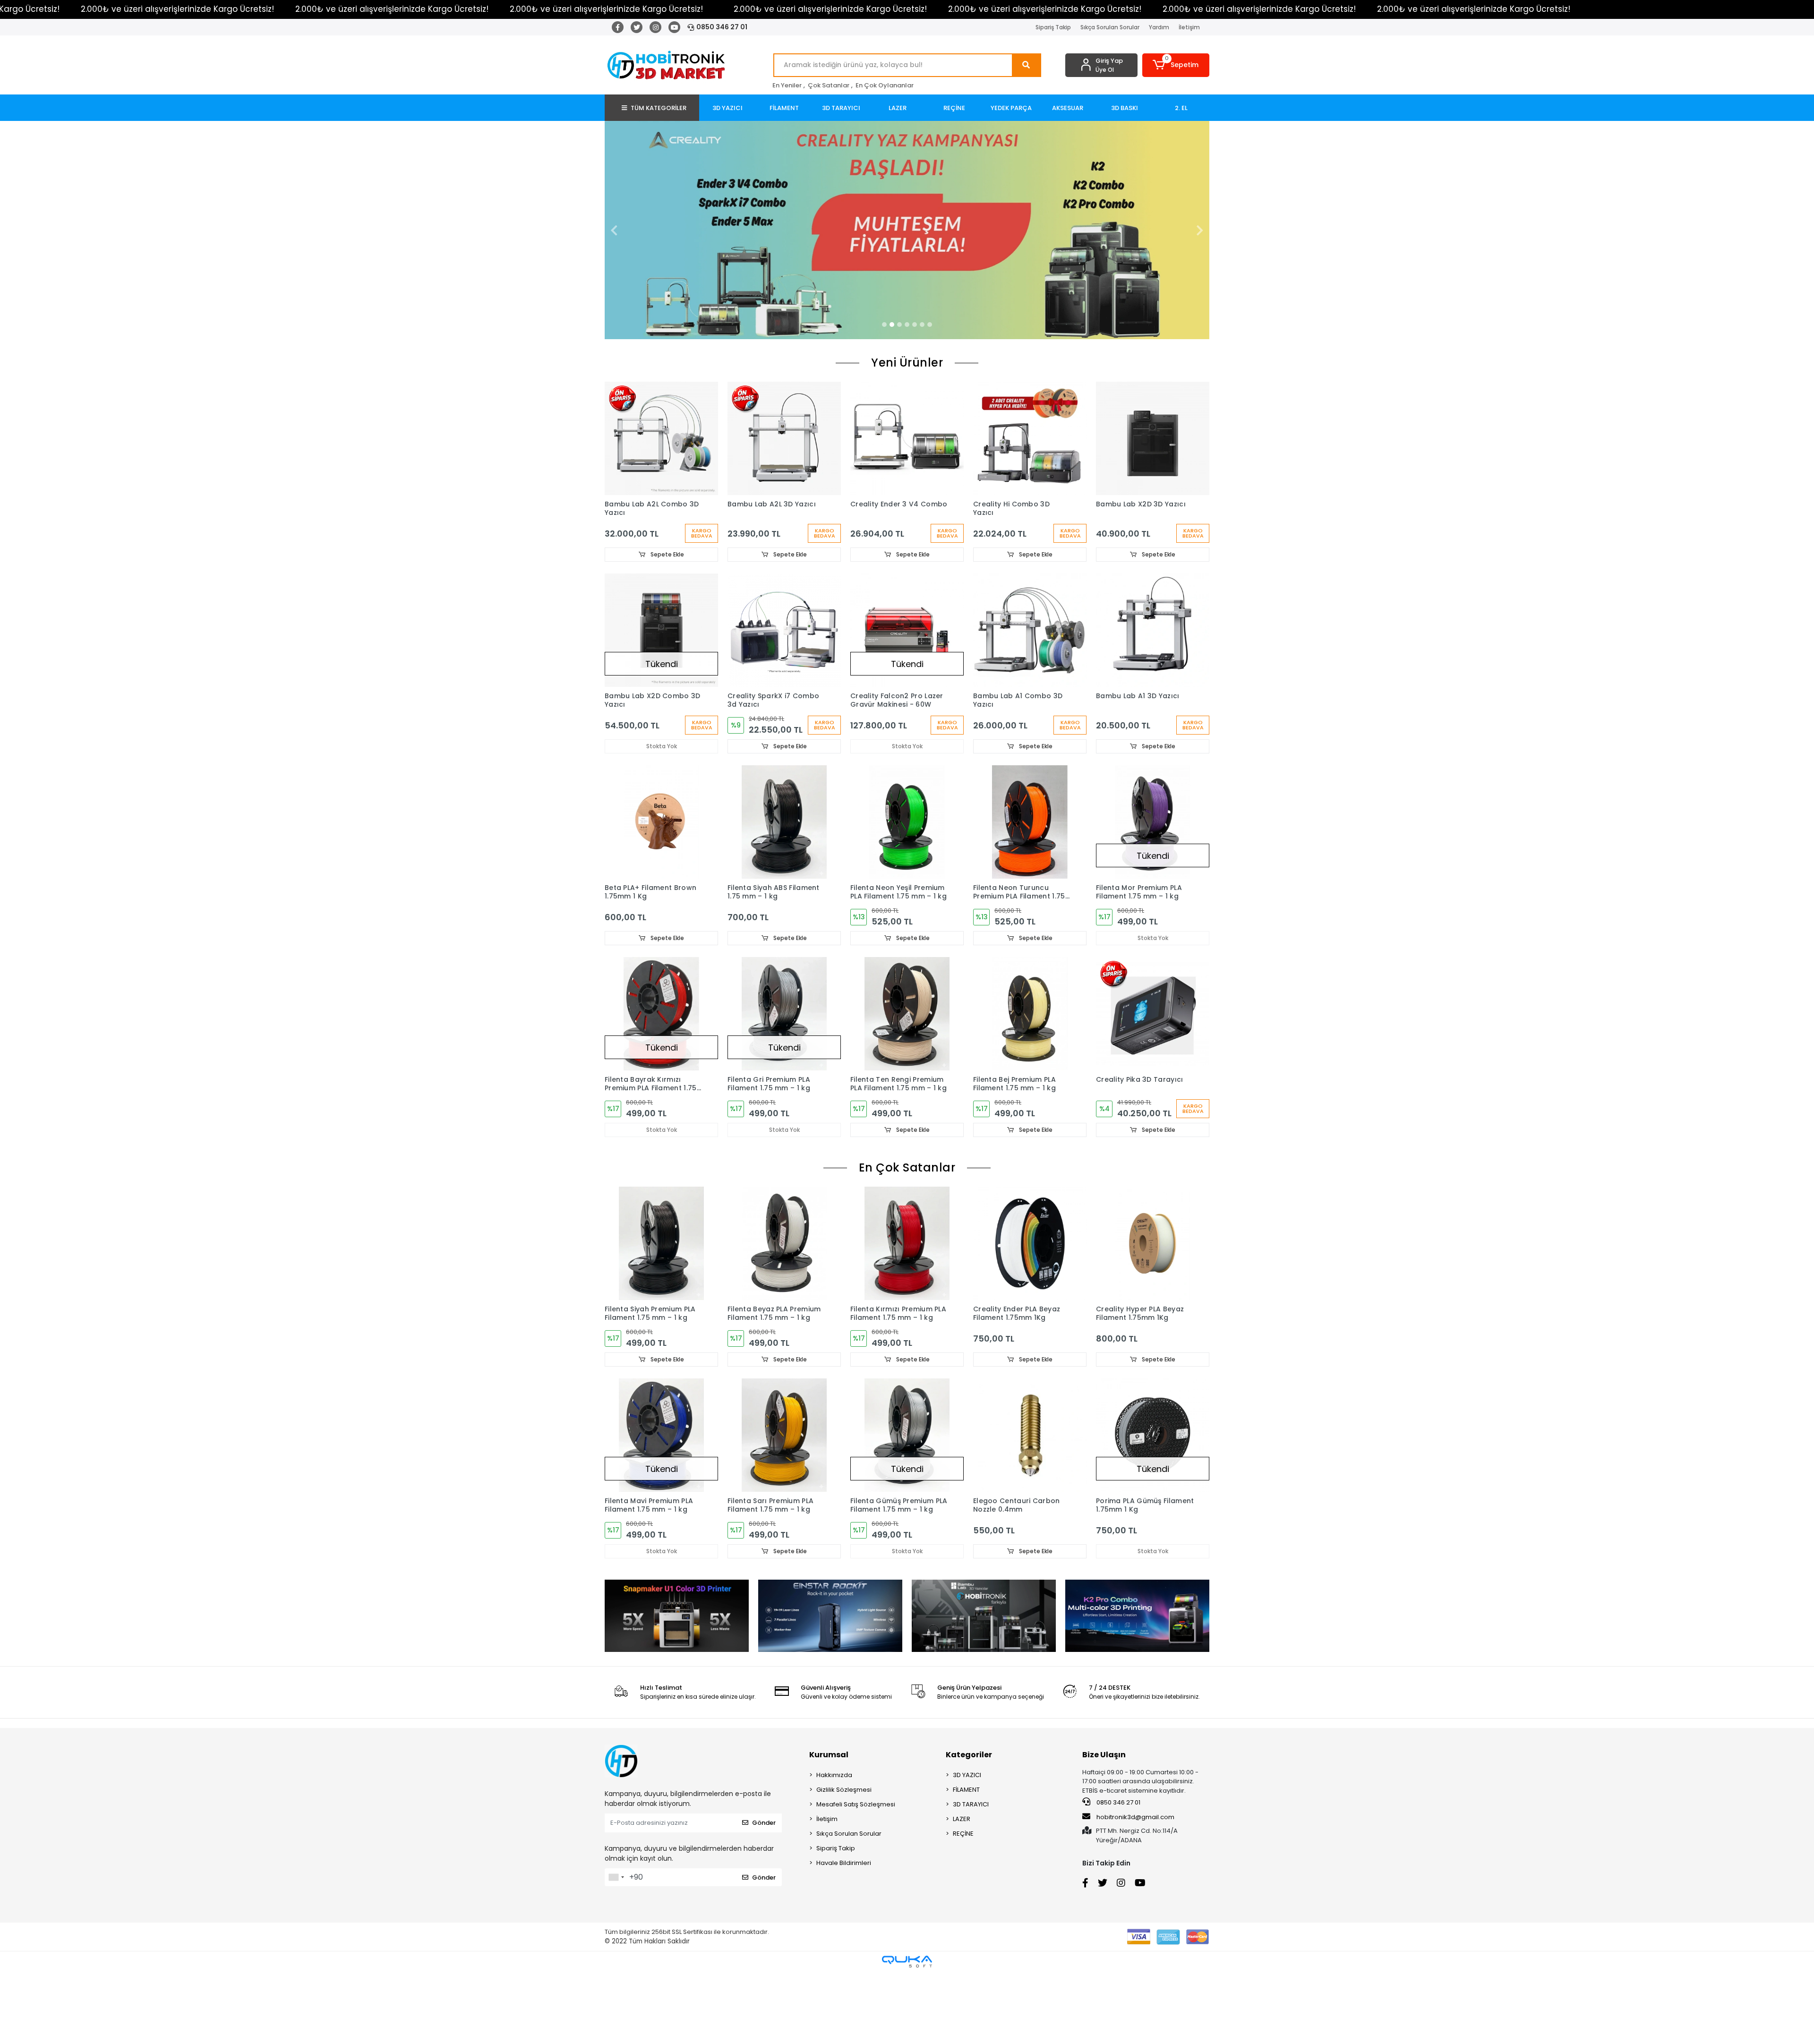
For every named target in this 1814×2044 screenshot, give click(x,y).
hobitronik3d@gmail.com (1135, 1817)
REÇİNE (963, 1834)
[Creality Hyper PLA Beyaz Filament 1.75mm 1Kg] (1153, 1243)
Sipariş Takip (1053, 27)
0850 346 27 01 (722, 27)
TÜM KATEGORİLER (659, 108)
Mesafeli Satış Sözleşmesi (856, 1804)
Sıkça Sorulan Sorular (1110, 27)
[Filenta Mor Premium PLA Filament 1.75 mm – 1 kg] (1153, 822)
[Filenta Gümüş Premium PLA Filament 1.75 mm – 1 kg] (907, 1435)
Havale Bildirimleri (844, 1863)
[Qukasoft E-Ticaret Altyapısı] (907, 1962)
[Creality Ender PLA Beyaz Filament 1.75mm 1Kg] (1030, 1243)
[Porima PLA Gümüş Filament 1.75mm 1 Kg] (1153, 1435)
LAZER (962, 1819)
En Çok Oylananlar (885, 85)
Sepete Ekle (667, 554)
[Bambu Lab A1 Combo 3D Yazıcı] (1030, 630)
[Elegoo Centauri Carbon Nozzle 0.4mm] (1030, 1435)
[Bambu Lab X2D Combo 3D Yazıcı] (661, 630)
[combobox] (616, 1877)
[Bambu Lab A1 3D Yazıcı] (1153, 630)
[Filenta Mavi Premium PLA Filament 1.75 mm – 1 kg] (661, 1435)
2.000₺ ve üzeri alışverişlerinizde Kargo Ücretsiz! (177, 9)
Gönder (764, 1823)
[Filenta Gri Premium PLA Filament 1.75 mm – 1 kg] (784, 1014)
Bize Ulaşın (1104, 1755)
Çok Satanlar (829, 85)
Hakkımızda (834, 1775)
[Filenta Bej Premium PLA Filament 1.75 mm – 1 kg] (1030, 1014)
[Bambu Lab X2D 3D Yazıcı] (1153, 438)
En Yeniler (787, 85)
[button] (1176, 65)
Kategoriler (969, 1755)
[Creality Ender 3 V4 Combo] (907, 438)
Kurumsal (829, 1755)
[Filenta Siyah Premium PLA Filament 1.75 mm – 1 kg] (661, 1243)
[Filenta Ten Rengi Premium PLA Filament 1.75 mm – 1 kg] (907, 1014)
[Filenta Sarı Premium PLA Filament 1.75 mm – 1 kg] (784, 1435)
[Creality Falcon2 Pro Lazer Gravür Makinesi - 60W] (907, 630)
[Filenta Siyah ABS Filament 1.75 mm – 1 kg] (784, 822)
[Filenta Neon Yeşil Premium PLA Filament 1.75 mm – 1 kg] (907, 822)
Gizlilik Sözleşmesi (844, 1790)
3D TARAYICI (971, 1804)
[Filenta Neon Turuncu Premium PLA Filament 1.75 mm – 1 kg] (1030, 822)
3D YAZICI (967, 1775)
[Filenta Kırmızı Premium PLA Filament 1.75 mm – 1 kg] (907, 1243)
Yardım (1159, 27)
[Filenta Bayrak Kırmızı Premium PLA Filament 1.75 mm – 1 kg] (661, 1014)
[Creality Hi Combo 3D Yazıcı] (1030, 438)
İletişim (1189, 27)
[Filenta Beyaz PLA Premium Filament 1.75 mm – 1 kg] (784, 1243)
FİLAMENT (966, 1790)
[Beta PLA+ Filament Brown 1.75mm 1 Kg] (661, 822)
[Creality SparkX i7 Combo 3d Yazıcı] (784, 630)
